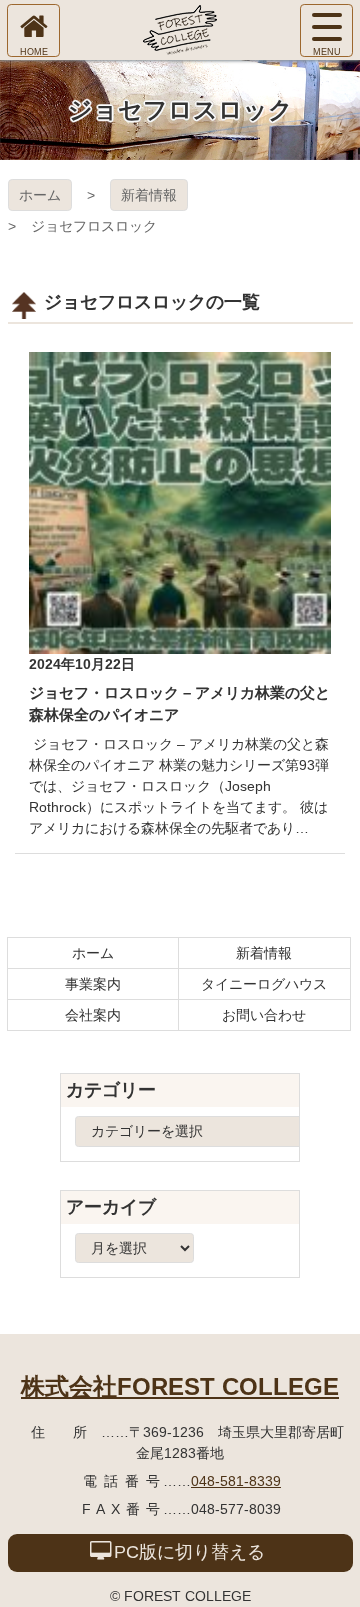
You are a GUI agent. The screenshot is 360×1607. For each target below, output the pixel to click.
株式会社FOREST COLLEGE (180, 1386)
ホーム (40, 195)
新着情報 (149, 195)
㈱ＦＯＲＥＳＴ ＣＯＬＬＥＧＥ (180, 30)
